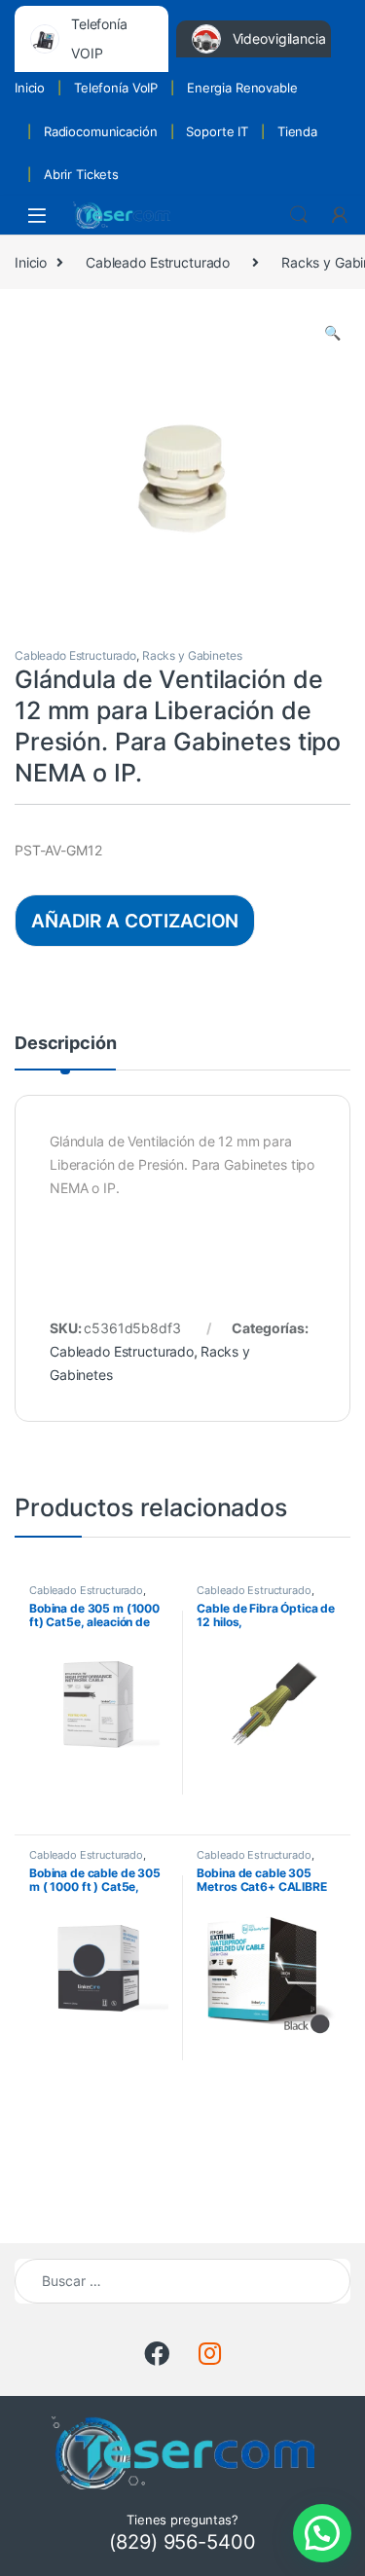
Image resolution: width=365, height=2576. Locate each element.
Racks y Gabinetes (192, 655)
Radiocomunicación (101, 131)
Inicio (30, 88)
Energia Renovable (242, 88)
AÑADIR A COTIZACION (135, 921)
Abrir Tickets (81, 174)
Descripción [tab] (65, 1044)
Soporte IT (217, 131)
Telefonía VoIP (116, 88)
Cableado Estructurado (158, 262)
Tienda (297, 131)
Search (299, 215)
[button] (332, 333)
